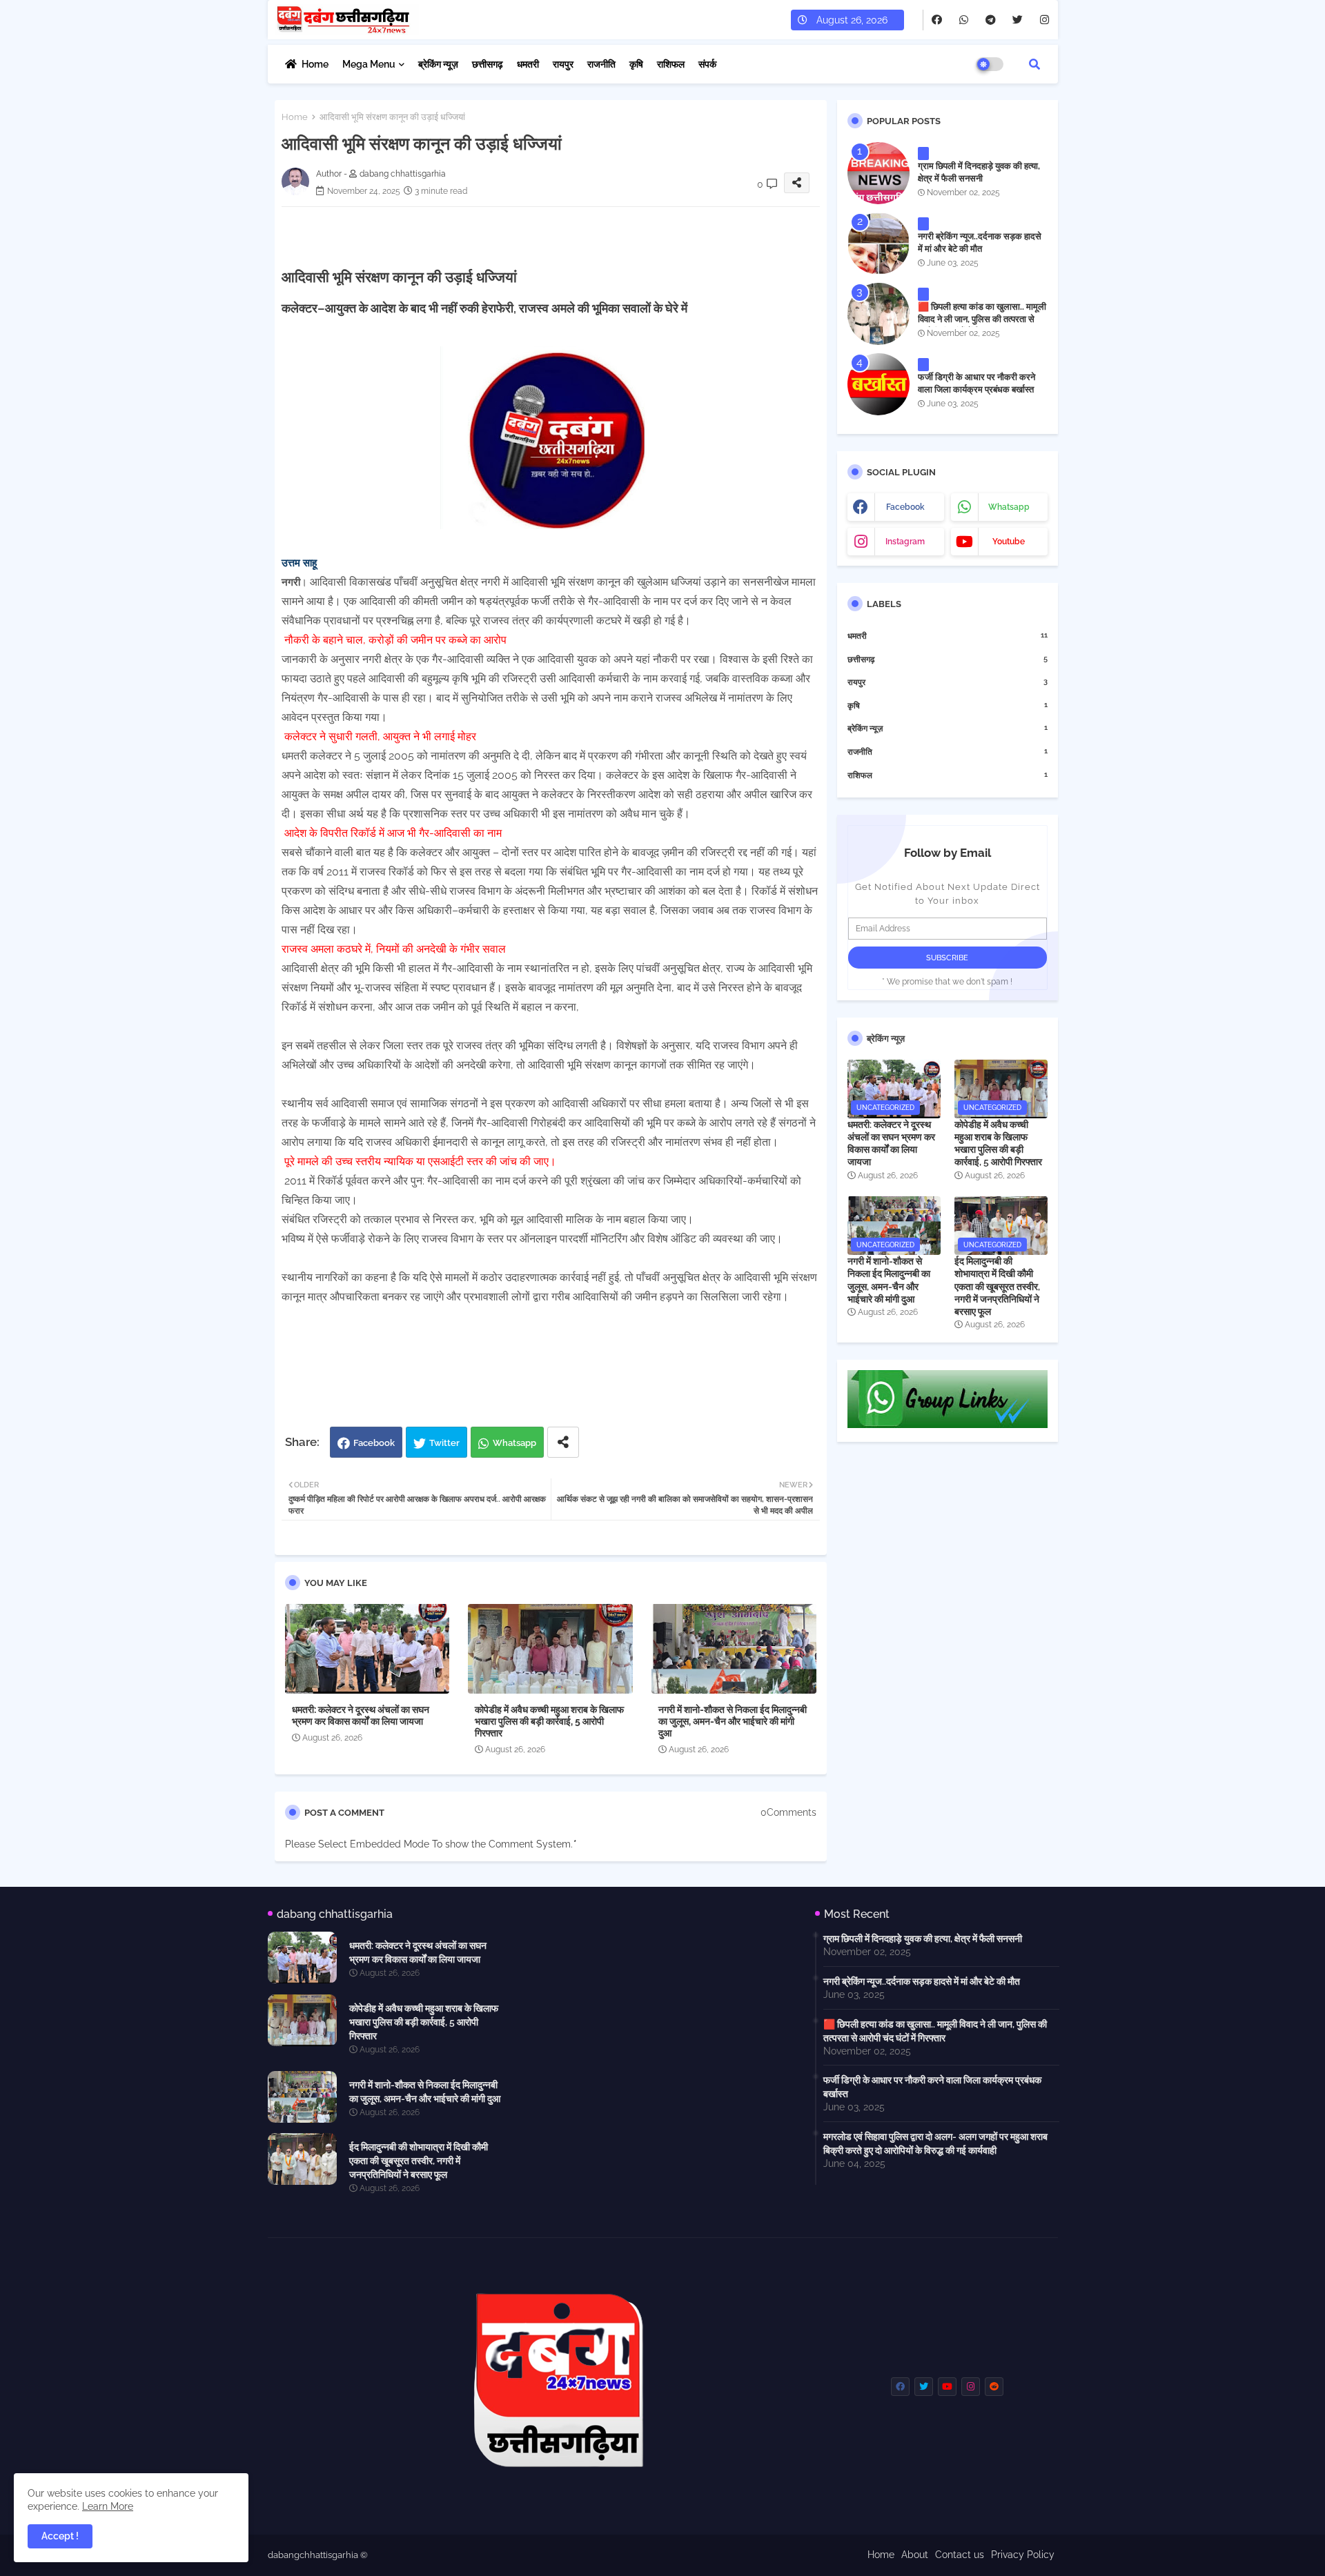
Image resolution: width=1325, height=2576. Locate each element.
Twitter (444, 1443)
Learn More (108, 2506)
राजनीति (601, 64)
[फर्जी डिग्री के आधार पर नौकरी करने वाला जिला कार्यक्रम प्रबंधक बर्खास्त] (879, 384)
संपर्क (707, 64)
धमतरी (528, 64)
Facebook (374, 1443)
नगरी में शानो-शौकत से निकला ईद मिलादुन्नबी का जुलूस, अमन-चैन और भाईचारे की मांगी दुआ (733, 1721)
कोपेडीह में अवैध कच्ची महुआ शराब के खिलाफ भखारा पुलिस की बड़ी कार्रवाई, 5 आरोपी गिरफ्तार (549, 1721)
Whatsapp (514, 1443)
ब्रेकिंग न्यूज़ (438, 64)
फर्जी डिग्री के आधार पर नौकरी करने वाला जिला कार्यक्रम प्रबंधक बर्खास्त (976, 383)
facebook (905, 507)
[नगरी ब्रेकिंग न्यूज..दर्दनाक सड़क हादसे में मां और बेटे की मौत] (879, 244)
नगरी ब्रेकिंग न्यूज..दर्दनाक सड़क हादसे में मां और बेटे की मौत (980, 242)
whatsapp (1009, 507)
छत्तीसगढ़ (488, 64)
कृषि (636, 64)
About (915, 2555)
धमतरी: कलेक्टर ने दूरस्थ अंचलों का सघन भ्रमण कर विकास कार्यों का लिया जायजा (361, 1715)
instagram (905, 542)
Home (315, 64)
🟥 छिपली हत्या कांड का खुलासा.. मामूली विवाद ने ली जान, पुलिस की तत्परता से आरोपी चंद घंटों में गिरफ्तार (982, 319)
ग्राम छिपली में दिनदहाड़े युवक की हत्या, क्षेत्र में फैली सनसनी (979, 172)
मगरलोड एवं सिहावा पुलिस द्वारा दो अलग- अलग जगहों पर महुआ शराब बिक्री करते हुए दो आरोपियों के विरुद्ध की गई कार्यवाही (935, 2143)
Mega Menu (369, 64)
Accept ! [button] (60, 2536)
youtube (1009, 542)
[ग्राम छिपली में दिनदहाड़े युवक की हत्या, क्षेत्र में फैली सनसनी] (879, 173)
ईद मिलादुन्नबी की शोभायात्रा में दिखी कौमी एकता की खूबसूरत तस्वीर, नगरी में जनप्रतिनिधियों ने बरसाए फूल (997, 1286)
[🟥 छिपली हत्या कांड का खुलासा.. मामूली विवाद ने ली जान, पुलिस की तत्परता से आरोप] (879, 314)
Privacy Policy (1023, 2555)
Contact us (960, 2555)
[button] (1034, 64)
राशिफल (671, 64)
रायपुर (563, 64)
